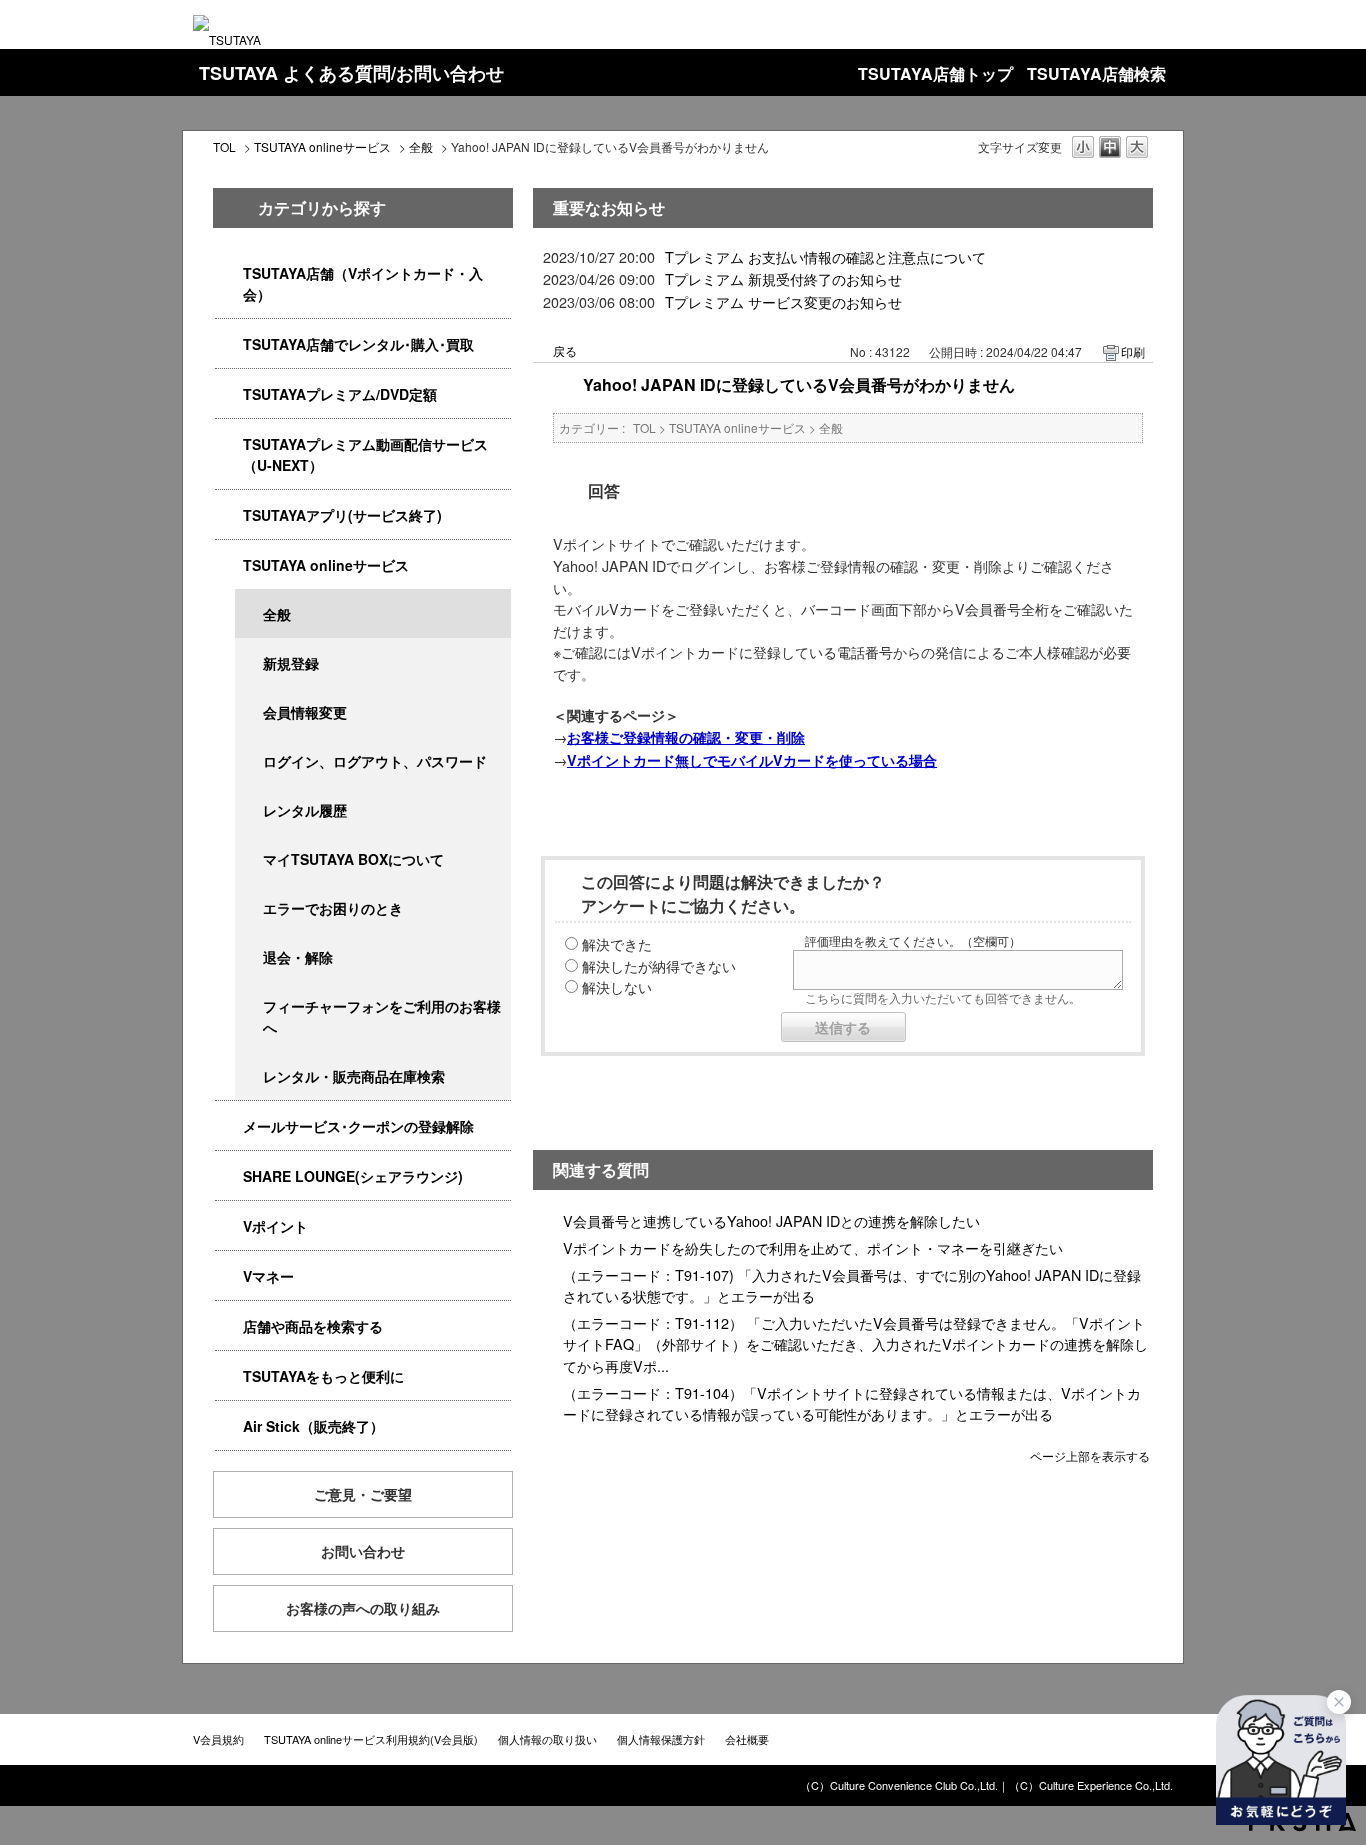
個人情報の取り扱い (547, 1739)
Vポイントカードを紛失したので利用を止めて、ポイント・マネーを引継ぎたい (813, 1247)
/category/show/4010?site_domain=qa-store (229, 565)
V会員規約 (218, 1739)
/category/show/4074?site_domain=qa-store (229, 1226)
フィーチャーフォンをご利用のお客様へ (382, 1016)
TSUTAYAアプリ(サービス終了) (342, 515)
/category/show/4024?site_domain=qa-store (229, 1376)
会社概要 (747, 1739)
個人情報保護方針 (661, 1739)
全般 (421, 146)
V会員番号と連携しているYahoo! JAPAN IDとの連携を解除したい (771, 1220)
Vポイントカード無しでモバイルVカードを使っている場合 (752, 760)
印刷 (1133, 351)
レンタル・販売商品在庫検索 (354, 1076)
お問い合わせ (363, 1551)
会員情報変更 (305, 712)
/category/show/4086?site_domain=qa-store (229, 1326)
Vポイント (275, 1226)
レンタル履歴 (305, 810)
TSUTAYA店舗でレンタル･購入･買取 (358, 344)
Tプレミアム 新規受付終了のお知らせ (783, 278)
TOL (224, 146)
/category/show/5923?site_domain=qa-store (229, 444)
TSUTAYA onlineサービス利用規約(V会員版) (371, 1739)
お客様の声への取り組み (363, 1608)
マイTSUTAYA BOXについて (353, 859)
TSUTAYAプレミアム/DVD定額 (340, 394)
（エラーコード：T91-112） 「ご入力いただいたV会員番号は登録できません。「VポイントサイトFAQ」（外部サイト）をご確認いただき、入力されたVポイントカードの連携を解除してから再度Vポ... (855, 1344)
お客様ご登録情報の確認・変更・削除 (686, 737)
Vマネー (268, 1276)
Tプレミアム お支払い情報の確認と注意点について (825, 256)
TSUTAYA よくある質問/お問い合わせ (351, 73)
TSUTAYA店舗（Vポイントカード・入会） (363, 283)
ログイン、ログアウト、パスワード (375, 761)
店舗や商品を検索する (313, 1326)
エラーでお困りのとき (333, 908)
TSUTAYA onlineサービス (322, 146)
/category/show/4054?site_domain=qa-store (229, 344)
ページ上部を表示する (1090, 1454)
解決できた (617, 943)
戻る (565, 350)
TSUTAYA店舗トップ (935, 73)
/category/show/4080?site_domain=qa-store (229, 1126)
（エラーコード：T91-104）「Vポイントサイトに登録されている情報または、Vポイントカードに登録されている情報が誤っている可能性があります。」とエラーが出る (852, 1403)
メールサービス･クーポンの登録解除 (358, 1126)
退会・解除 (298, 957)
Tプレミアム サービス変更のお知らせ (783, 301)
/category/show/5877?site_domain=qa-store (229, 1176)
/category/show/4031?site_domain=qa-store (229, 394)
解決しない (617, 986)
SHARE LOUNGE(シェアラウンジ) (353, 1176)
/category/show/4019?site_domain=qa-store (229, 515)
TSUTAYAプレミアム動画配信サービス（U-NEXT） (365, 454)
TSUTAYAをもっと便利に (323, 1376)
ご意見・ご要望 (363, 1494)
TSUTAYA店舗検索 (1096, 73)
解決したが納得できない (659, 965)
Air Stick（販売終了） (313, 1426)
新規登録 (291, 663)
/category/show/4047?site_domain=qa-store (229, 273)
